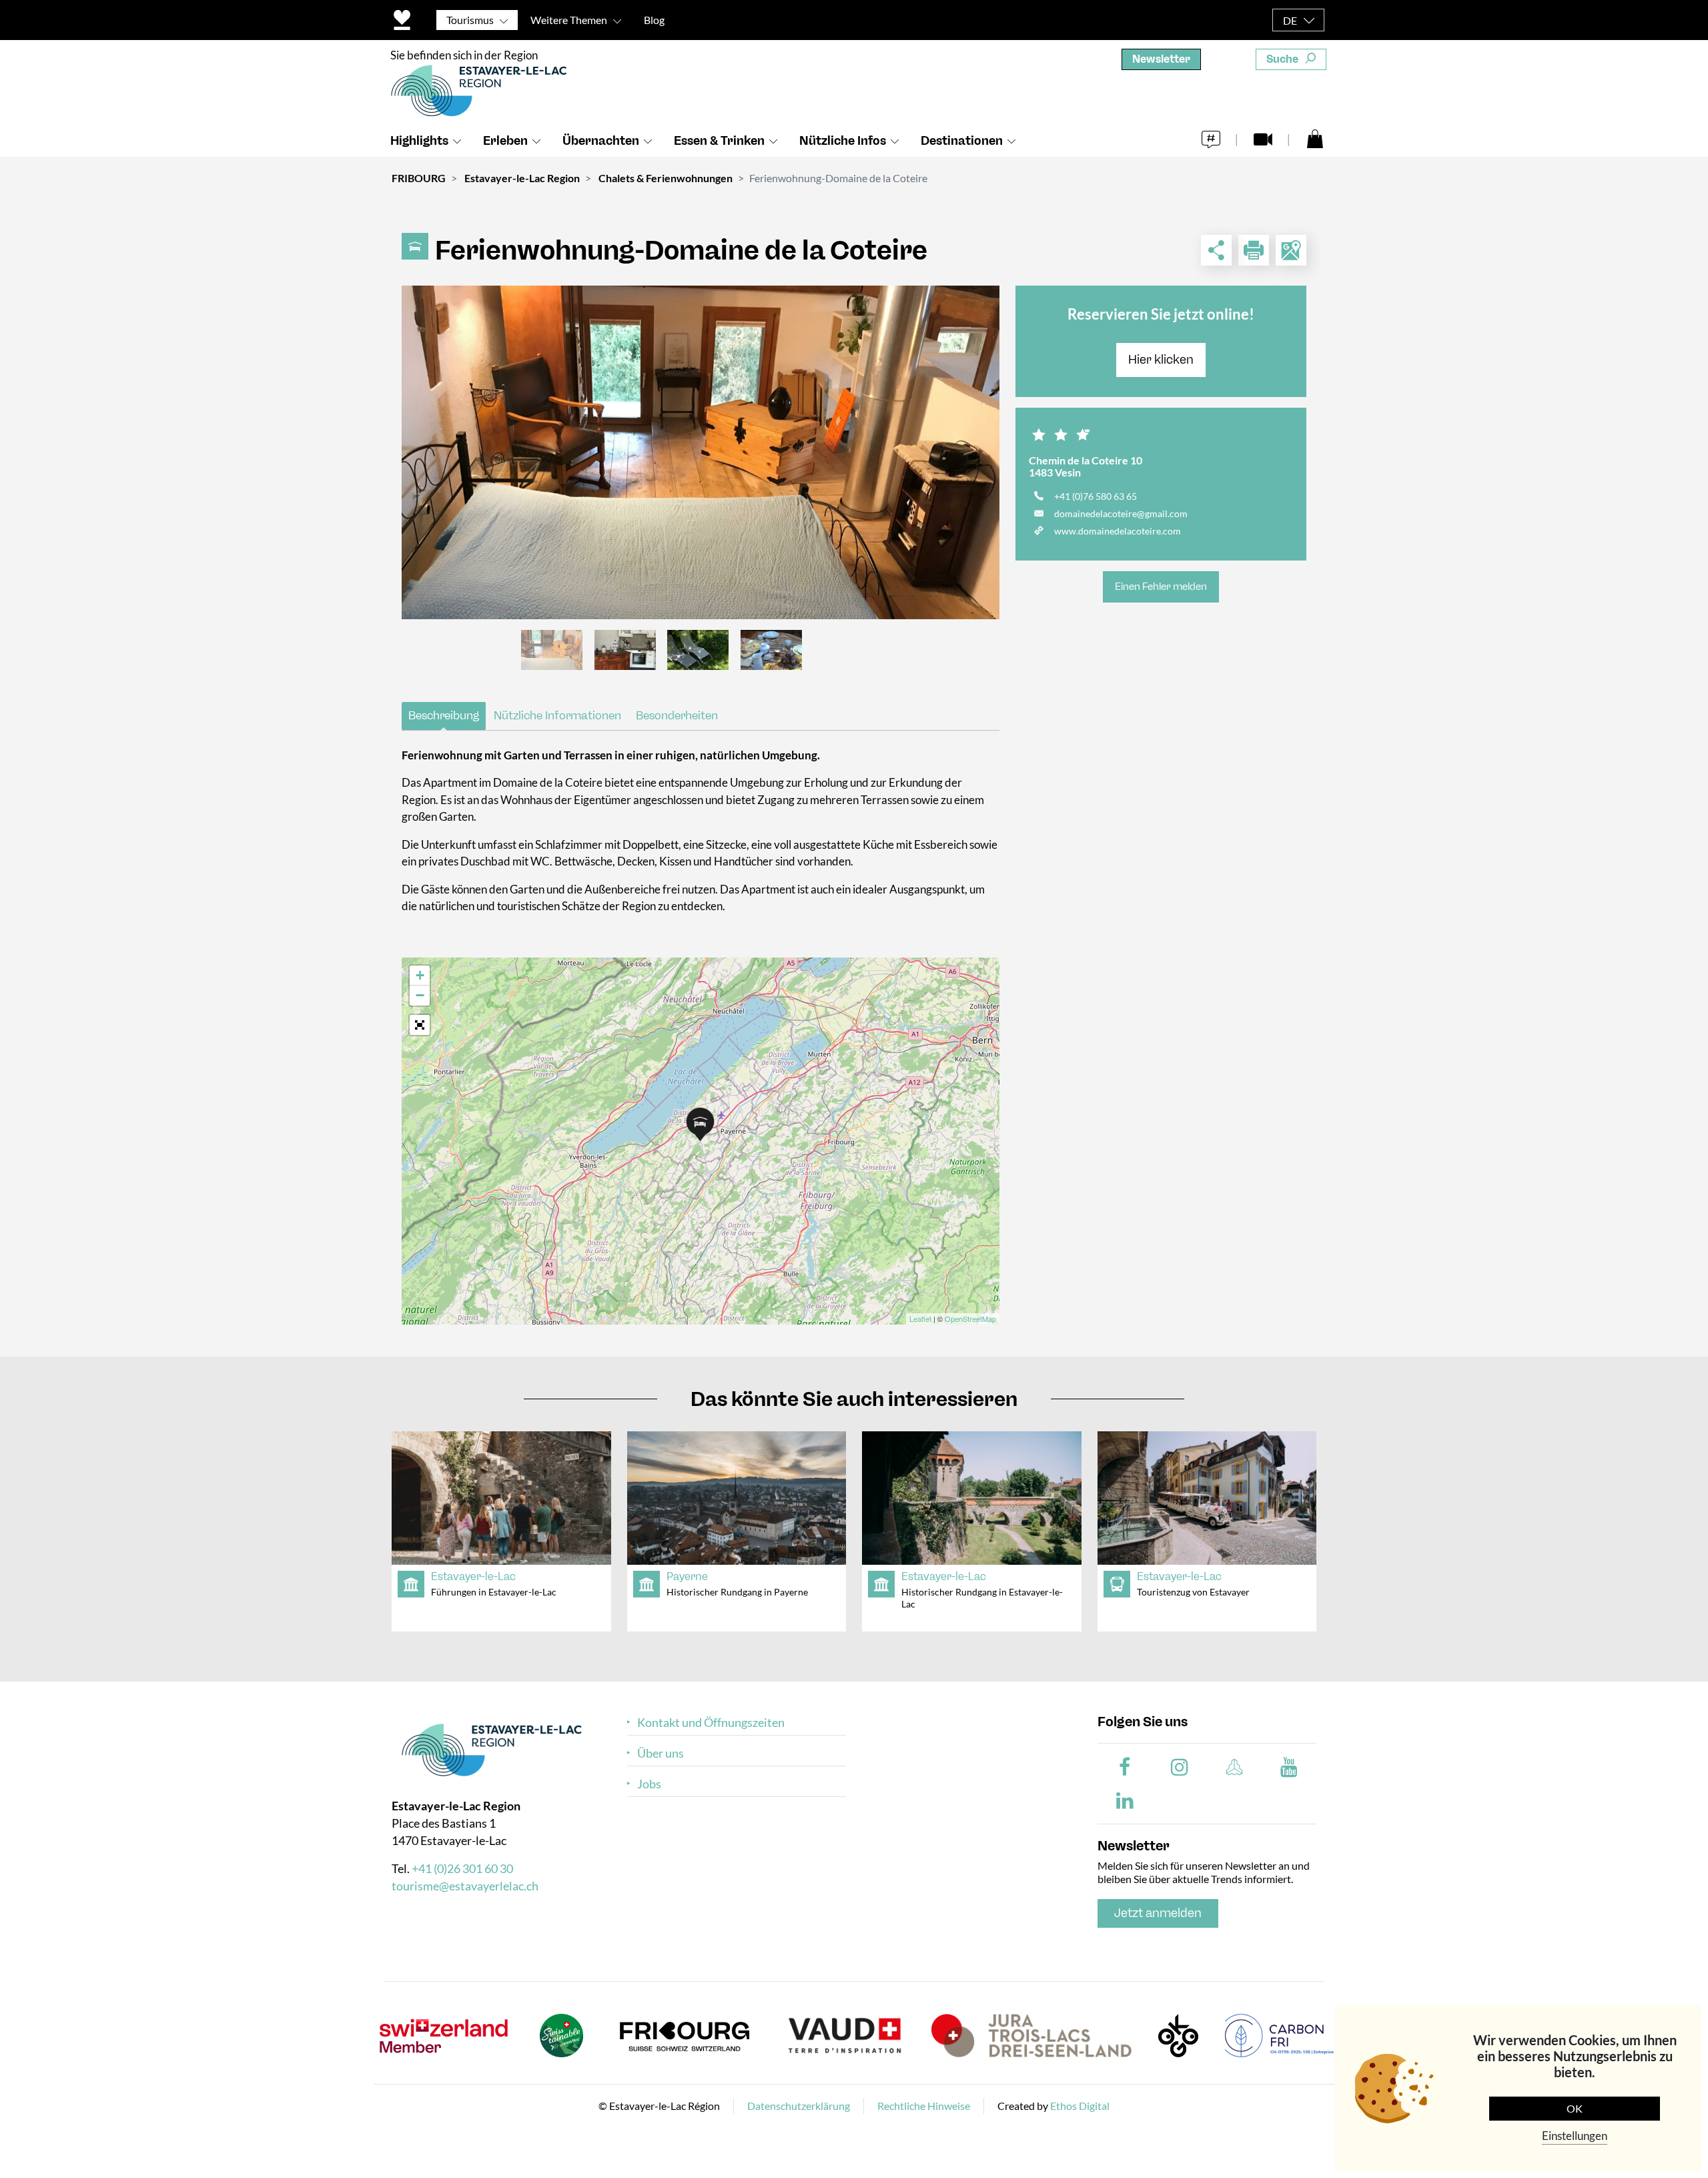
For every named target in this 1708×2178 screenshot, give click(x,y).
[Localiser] (1291, 250)
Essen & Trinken (719, 141)
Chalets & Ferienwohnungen (666, 178)
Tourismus (470, 20)
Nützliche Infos (843, 141)
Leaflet (920, 1319)
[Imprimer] (1254, 250)
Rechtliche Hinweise (924, 2106)
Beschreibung (444, 715)
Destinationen (962, 141)
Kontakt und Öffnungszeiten (711, 1723)
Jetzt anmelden (1158, 1913)
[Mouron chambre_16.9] (701, 452)
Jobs (649, 1784)
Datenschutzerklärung (799, 2106)
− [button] (420, 995)
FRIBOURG (419, 178)
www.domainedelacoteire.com (1118, 531)
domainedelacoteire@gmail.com (1121, 513)
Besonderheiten (677, 715)
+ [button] (420, 975)
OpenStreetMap (970, 1319)
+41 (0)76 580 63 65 (1096, 496)
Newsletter (1161, 59)
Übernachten (601, 141)
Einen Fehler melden (1161, 587)
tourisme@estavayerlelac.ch (465, 1886)
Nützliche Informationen (557, 715)
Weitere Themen (569, 20)
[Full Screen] (420, 1025)
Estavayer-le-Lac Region (522, 178)
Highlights (419, 141)
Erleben (505, 141)
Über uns (661, 1753)
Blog (654, 20)
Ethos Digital (1080, 2106)
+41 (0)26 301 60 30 (462, 1868)
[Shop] (1315, 138)
